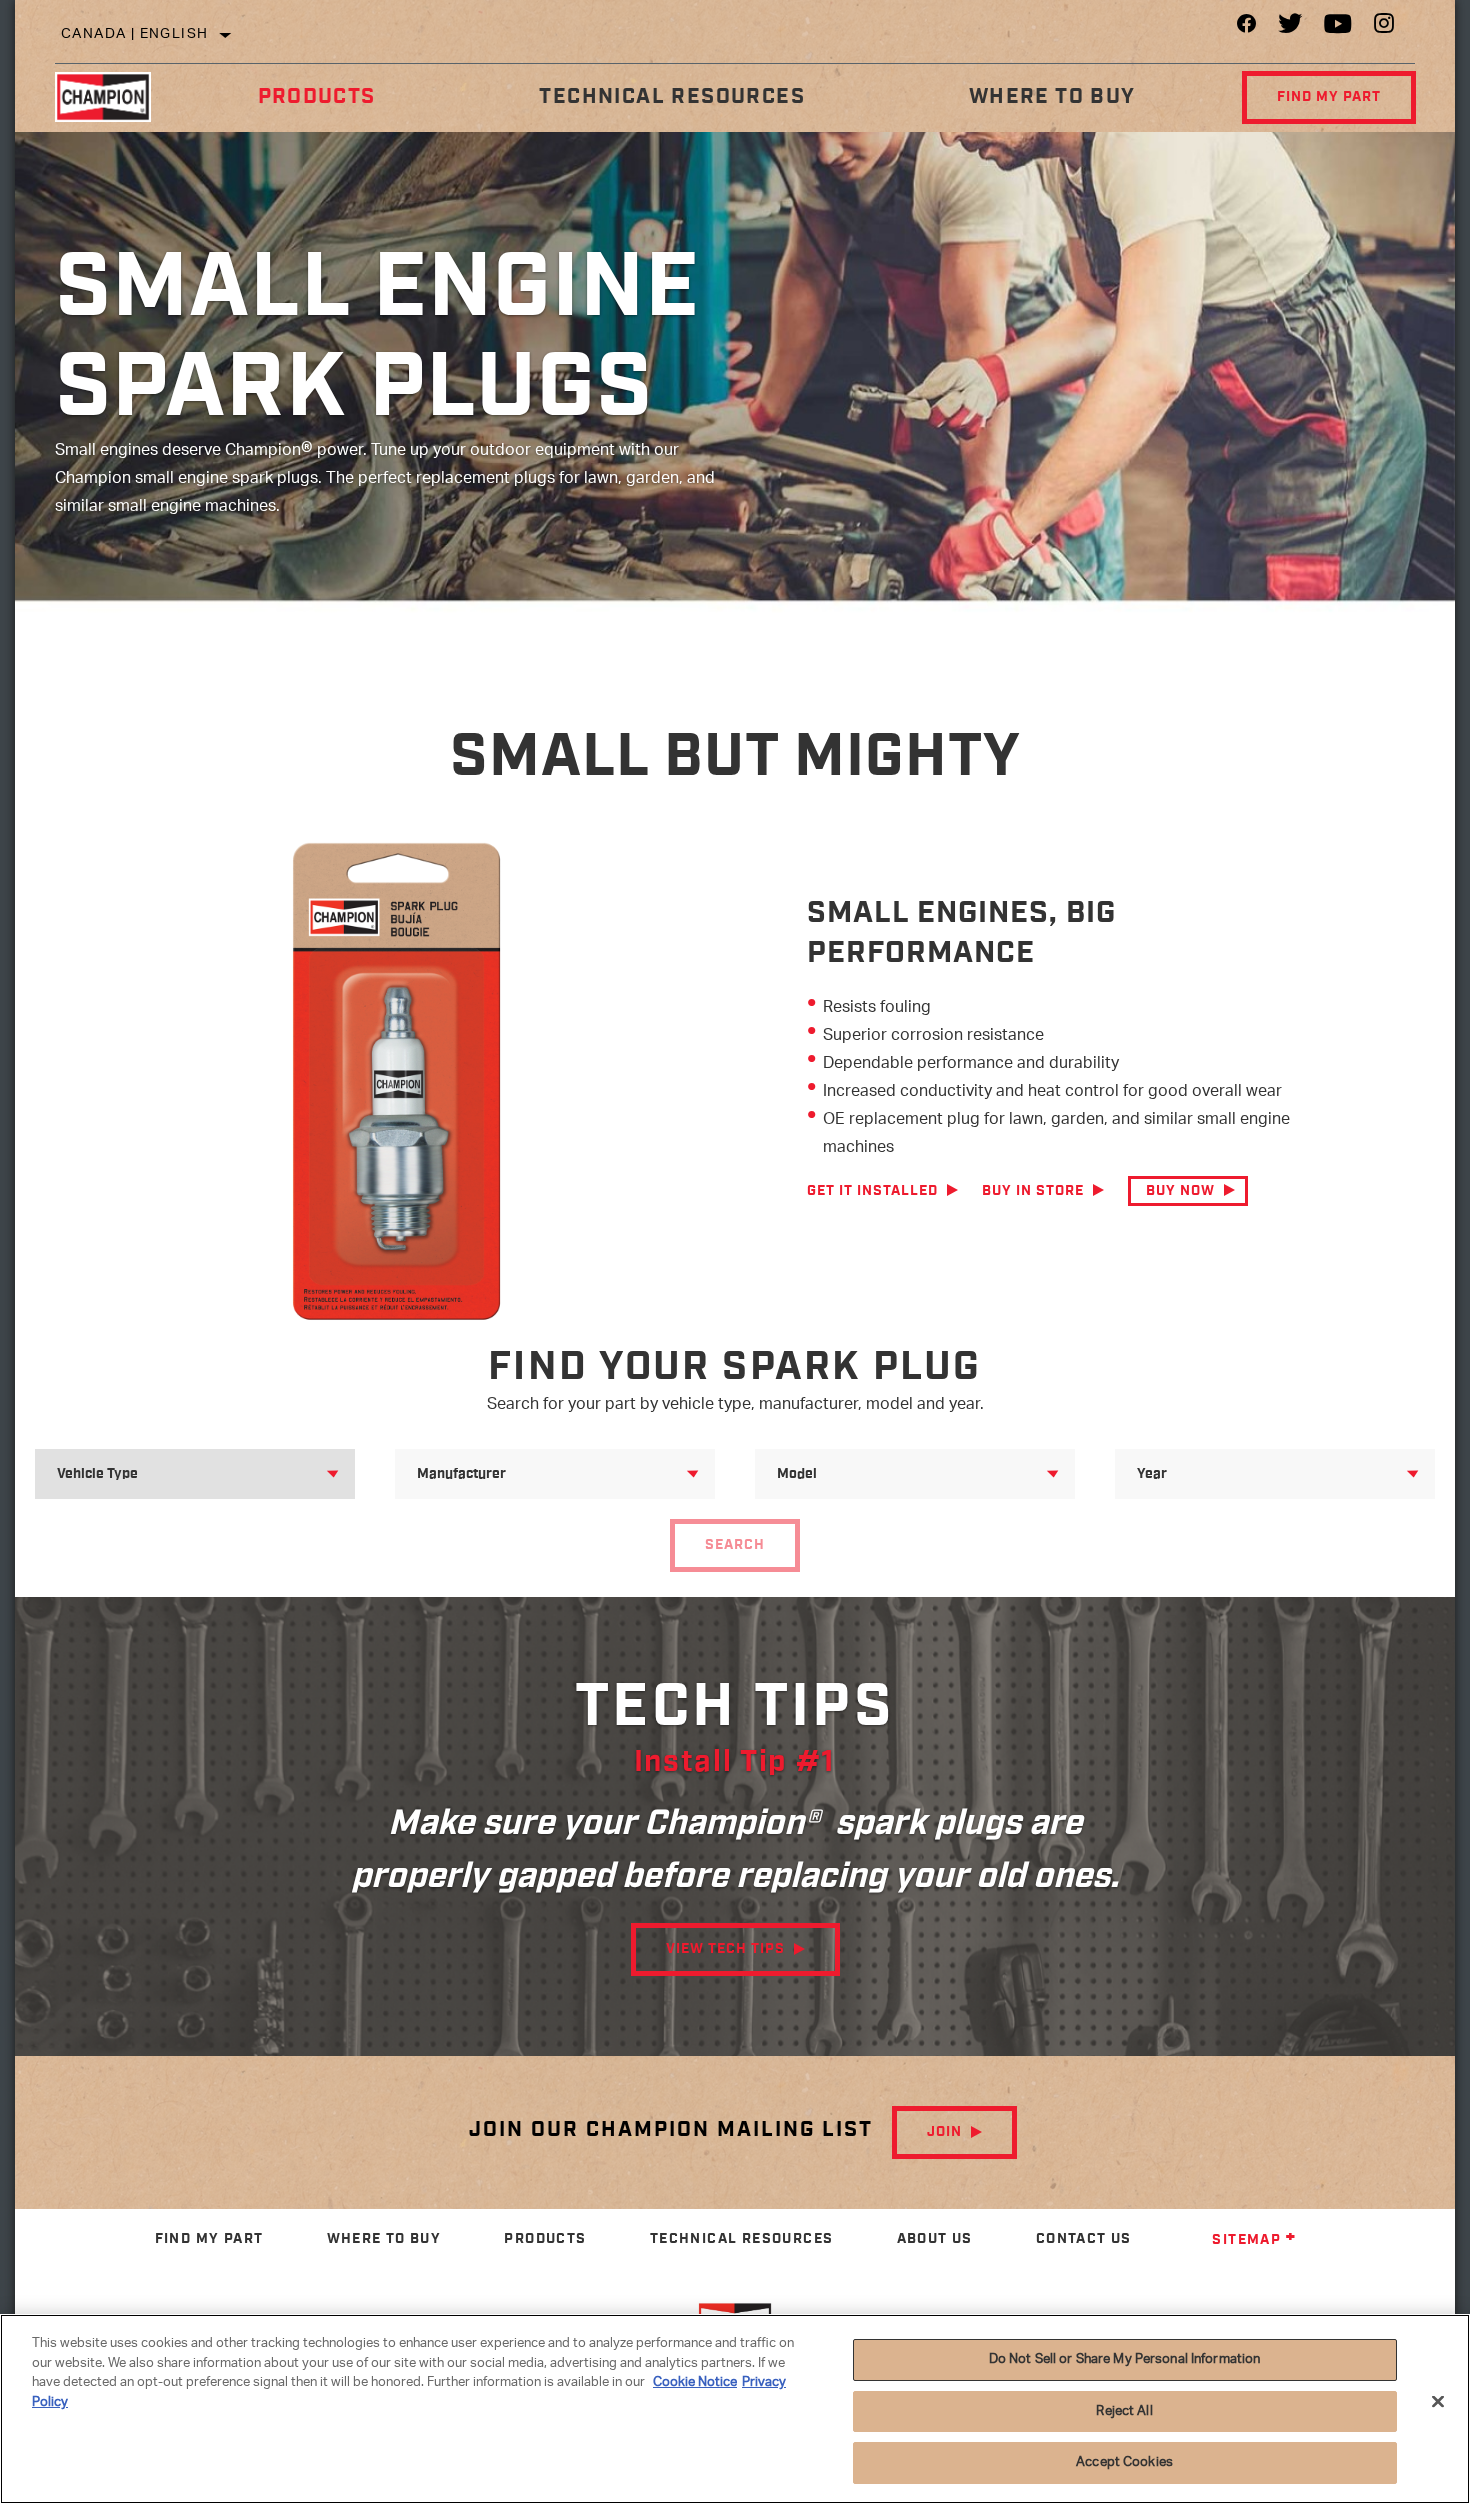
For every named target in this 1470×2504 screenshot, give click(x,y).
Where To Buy (1052, 96)
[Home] (115, 97)
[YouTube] (1338, 28)
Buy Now (1180, 1191)
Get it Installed (872, 1191)
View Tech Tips (725, 1949)
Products (317, 96)
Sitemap (1246, 2240)
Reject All (1124, 2411)
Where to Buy (384, 2239)
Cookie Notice (695, 2382)
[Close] (1438, 2402)
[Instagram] (1384, 28)
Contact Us (1084, 2239)
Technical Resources (672, 96)
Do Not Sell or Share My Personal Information (1125, 2359)
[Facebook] (1246, 28)
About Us (935, 2239)
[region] (735, 2409)
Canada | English (134, 34)
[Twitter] (1291, 28)
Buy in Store (1033, 1191)
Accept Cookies (1124, 2462)
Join (944, 2132)
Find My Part (1329, 97)
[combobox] (171, 1474)
